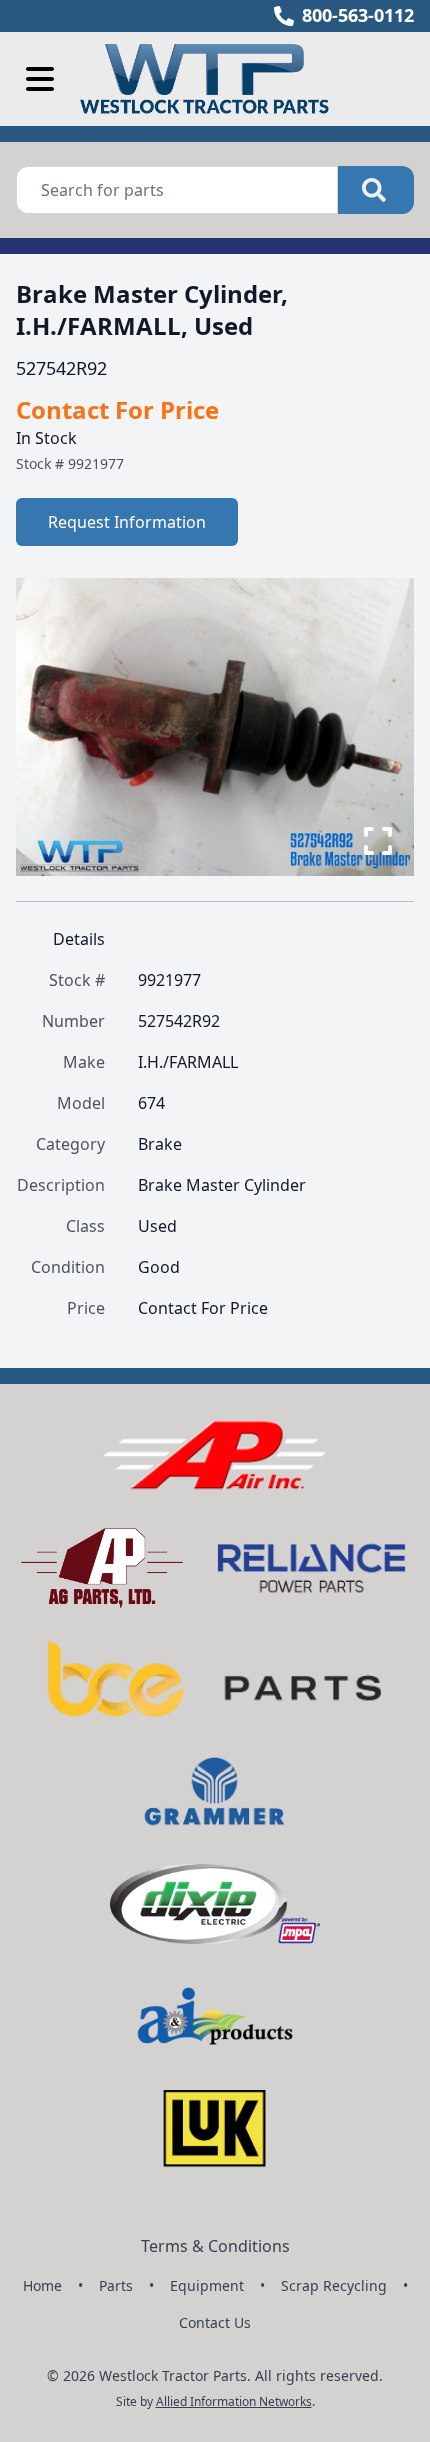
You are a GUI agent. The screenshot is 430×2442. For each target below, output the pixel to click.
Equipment (207, 2285)
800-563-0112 (358, 15)
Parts (116, 2285)
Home (42, 2285)
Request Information (127, 522)
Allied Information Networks (234, 2401)
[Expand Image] (378, 841)
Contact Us (215, 2322)
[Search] (376, 190)
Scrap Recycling (334, 2285)
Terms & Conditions (215, 2246)
